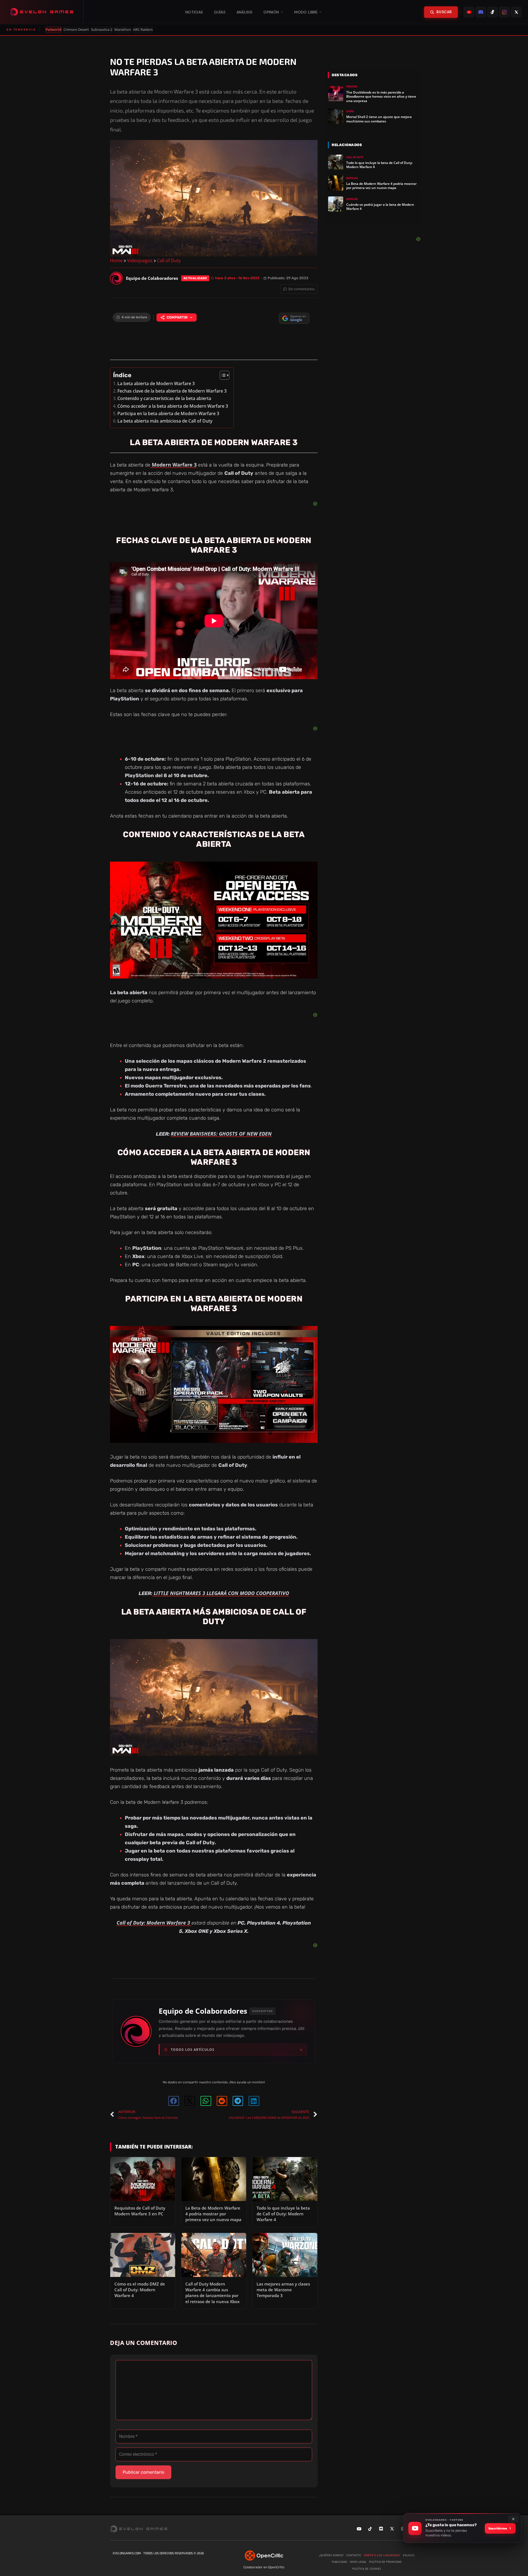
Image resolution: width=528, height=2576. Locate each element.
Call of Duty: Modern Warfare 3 (154, 1923)
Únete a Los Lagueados (382, 2555)
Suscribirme (498, 2528)
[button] (174, 2101)
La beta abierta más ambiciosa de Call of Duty (165, 421)
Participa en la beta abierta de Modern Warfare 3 (168, 413)
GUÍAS (220, 12)
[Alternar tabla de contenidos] (222, 375)
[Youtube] (359, 2529)
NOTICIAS (194, 12)
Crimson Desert (76, 30)
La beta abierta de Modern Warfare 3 (156, 383)
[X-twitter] (392, 2529)
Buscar (444, 12)
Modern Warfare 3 (174, 465)
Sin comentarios (301, 289)
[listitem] (469, 12)
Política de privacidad (385, 2562)
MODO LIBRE (306, 12)
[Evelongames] (42, 12)
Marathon (123, 30)
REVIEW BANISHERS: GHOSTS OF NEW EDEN (221, 1134)
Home (116, 261)
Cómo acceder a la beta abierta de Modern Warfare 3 (173, 406)
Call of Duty (169, 261)
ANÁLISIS (244, 12)
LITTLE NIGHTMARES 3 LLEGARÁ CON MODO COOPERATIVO (221, 1593)
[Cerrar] (513, 2519)
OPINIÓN (271, 12)
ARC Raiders (143, 30)
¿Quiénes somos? (331, 2555)
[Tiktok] (370, 2529)
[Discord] (381, 2529)
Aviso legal (358, 2562)
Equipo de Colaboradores (203, 2011)
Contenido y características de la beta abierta (164, 398)
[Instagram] (403, 2529)
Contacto (354, 2555)
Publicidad (339, 2562)
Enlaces (409, 2555)
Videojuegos (140, 261)
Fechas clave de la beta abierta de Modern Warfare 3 (172, 391)
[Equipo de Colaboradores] (116, 278)
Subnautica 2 (102, 30)
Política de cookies (367, 2569)
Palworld (53, 30)
